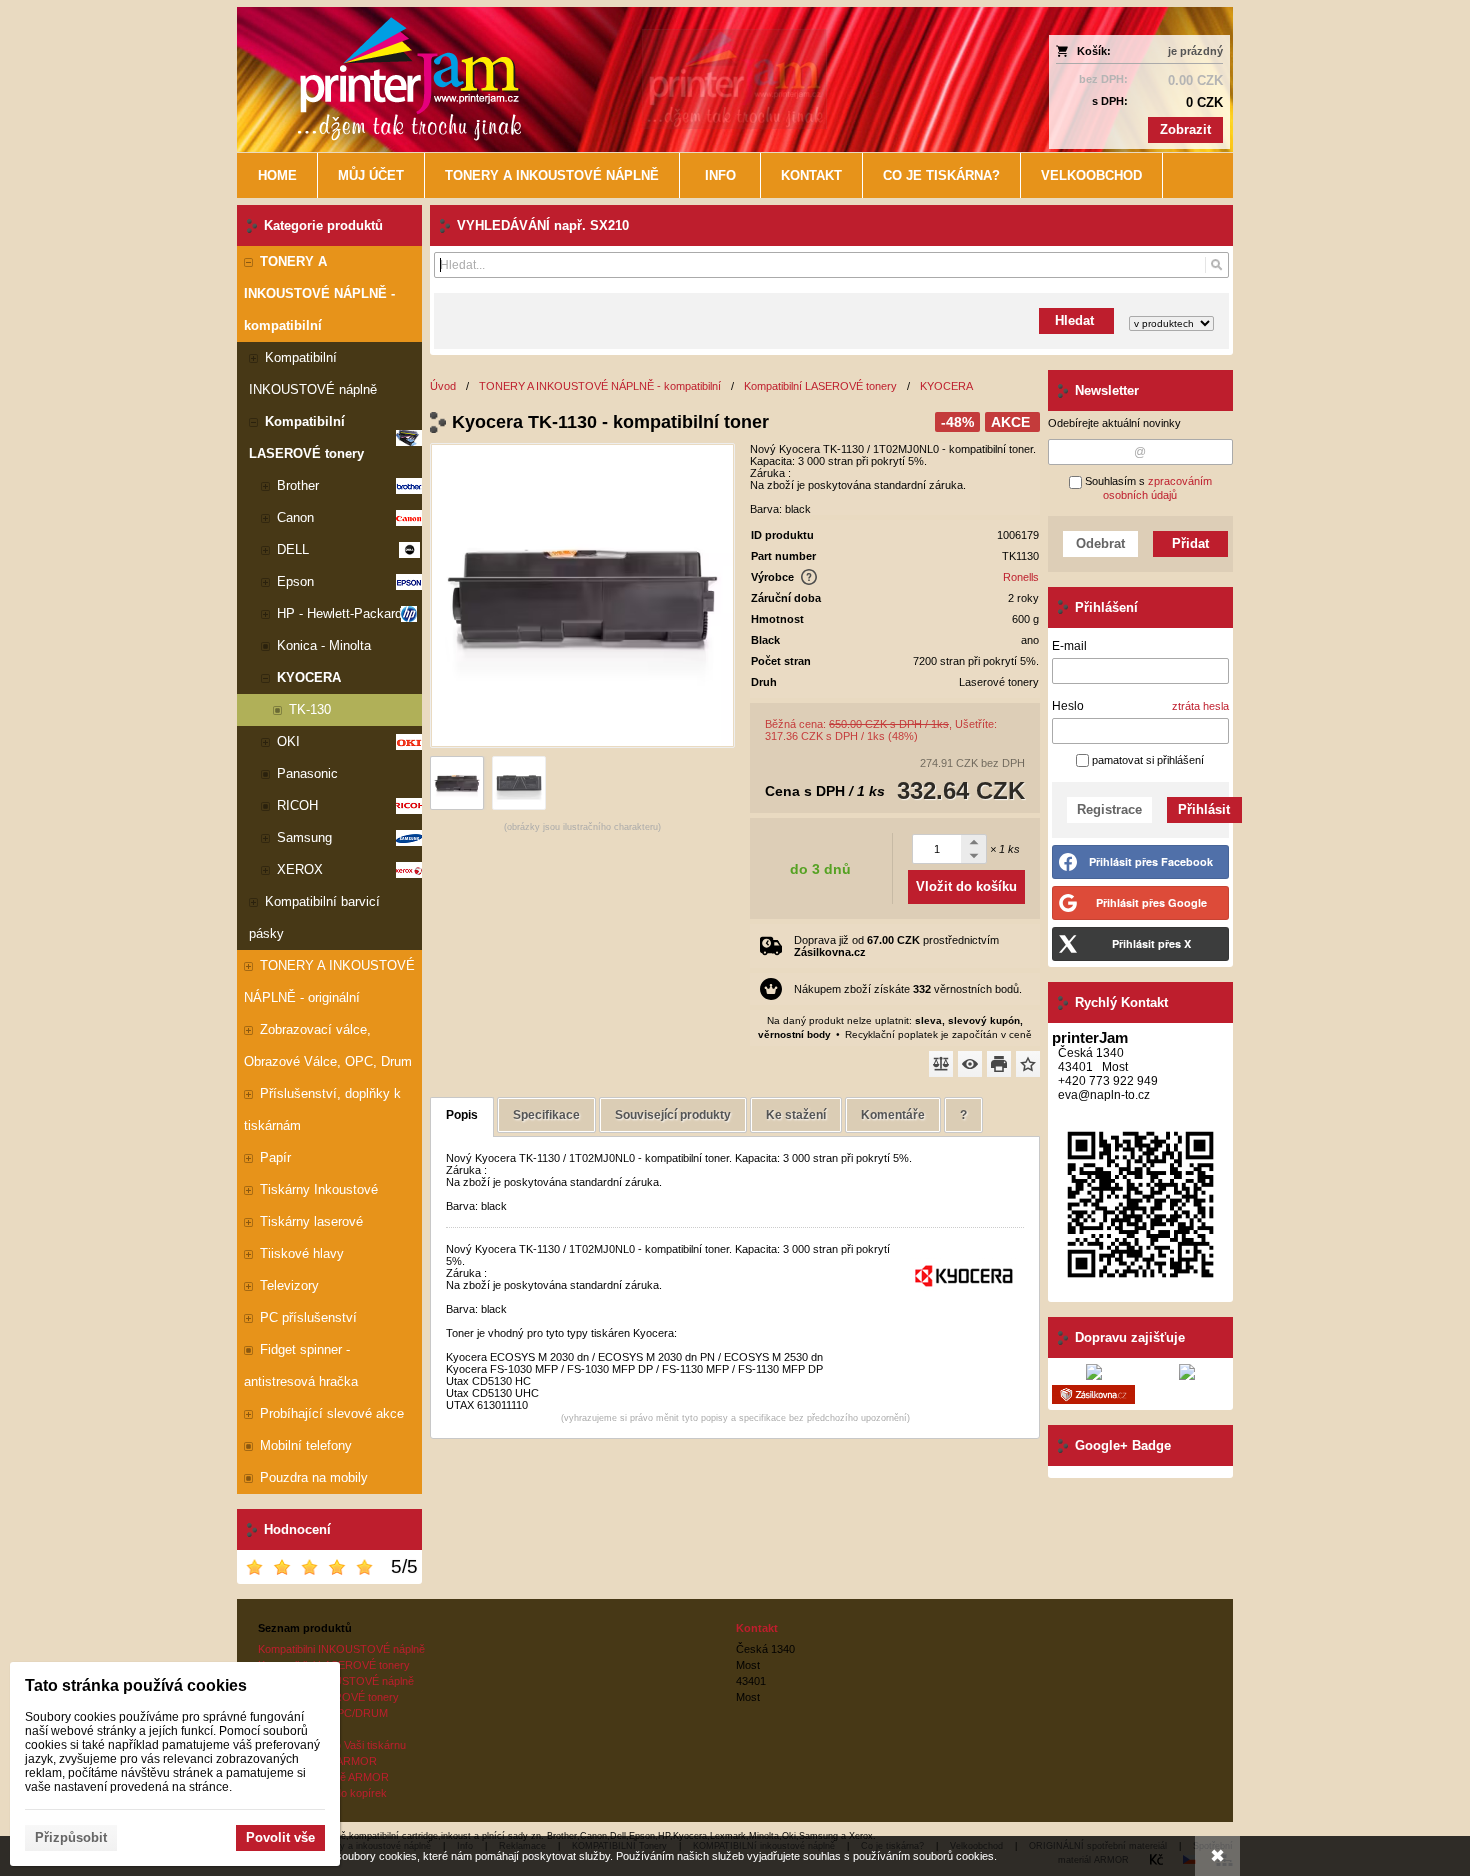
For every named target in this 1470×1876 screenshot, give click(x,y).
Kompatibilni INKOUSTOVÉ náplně (341, 1649)
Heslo (1068, 706)
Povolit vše (280, 1837)
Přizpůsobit (71, 1837)
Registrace (1109, 809)
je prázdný (1195, 51)
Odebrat (1100, 543)
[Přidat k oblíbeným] (1028, 1064)
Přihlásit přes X (1151, 943)
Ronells (1021, 577)
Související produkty (673, 1115)
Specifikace (546, 1115)
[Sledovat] (970, 1064)
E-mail (1069, 646)
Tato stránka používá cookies (136, 1685)
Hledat (1076, 320)
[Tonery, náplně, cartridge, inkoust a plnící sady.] (611, 79)
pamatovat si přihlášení (1146, 760)
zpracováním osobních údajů (1157, 488)
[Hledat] (1216, 265)
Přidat (1190, 543)
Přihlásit (1204, 809)
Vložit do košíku (966, 886)
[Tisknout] (999, 1064)
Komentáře (893, 1115)
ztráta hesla (1200, 706)
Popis (462, 1115)
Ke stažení (796, 1115)
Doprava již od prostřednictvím (896, 946)
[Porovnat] (941, 1064)
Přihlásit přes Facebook (1151, 861)
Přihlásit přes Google (1151, 902)
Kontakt (757, 1628)
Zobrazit (1185, 129)
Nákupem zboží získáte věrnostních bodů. (908, 989)
